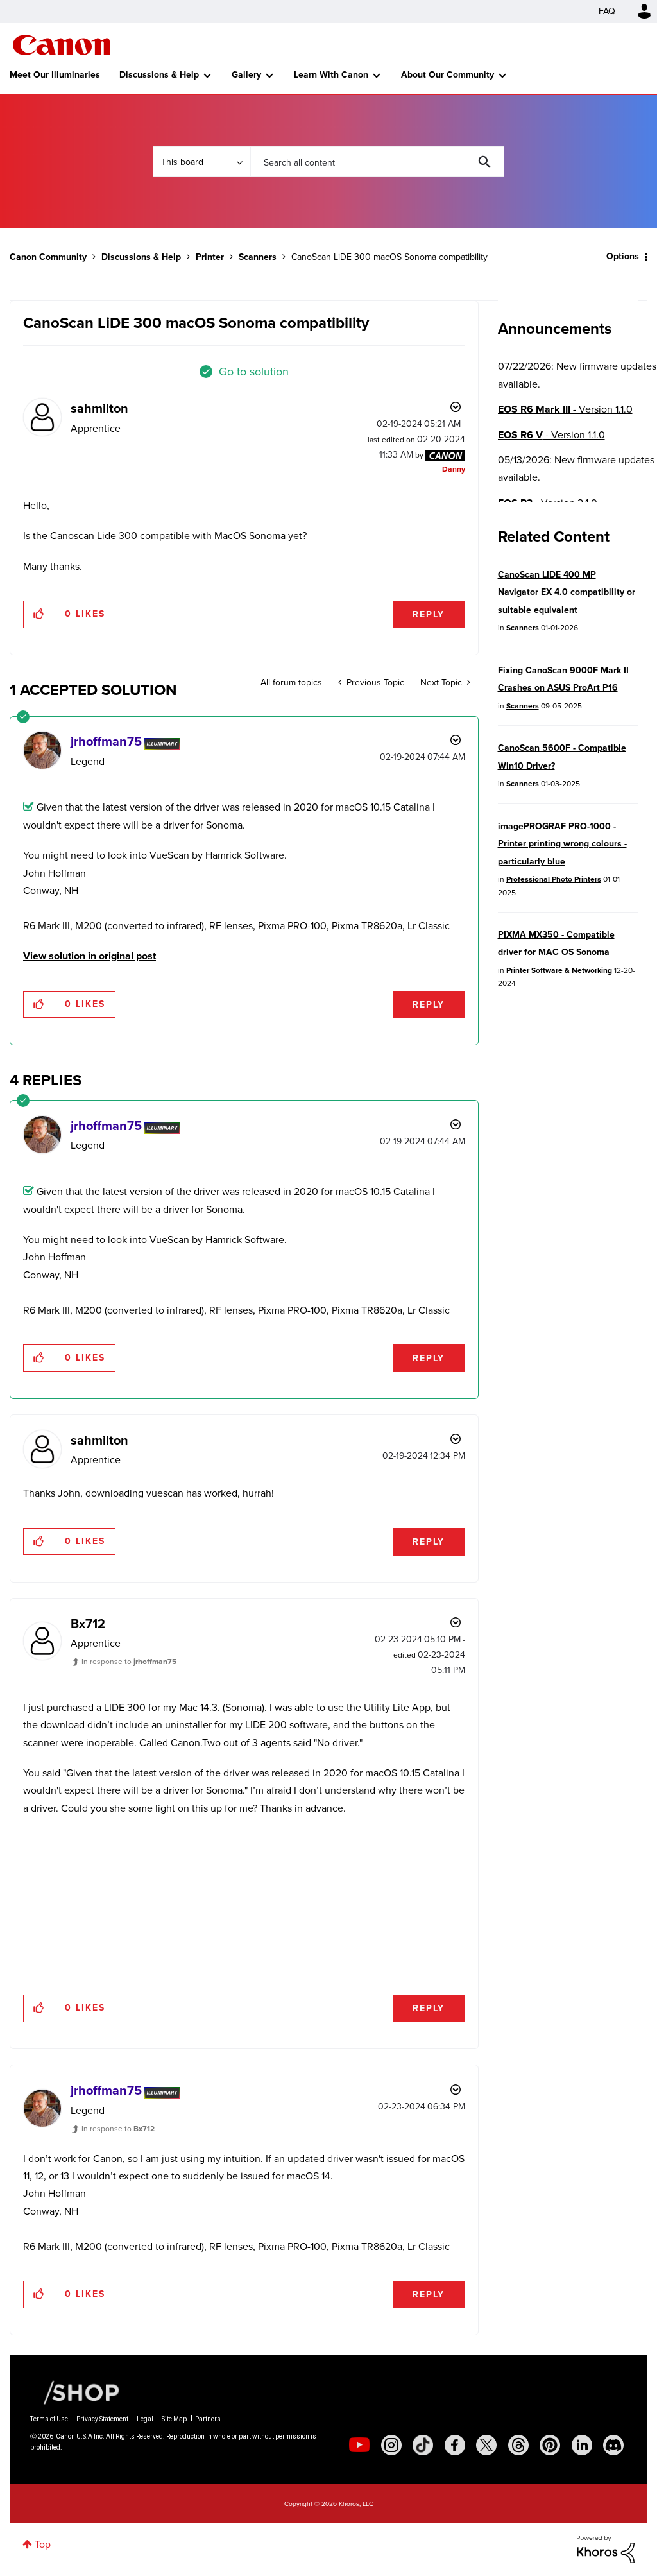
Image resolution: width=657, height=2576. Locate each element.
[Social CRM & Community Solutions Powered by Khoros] (606, 2548)
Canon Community (61, 45)
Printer (210, 257)
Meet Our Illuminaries (55, 75)
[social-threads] (518, 2445)
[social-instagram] (391, 2445)
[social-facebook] (455, 2445)
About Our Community (448, 75)
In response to (129, 1662)
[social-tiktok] (423, 2445)
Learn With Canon (331, 75)
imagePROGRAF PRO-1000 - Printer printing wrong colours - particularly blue (562, 844)
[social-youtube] (359, 2445)
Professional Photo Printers (554, 879)
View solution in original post (90, 956)
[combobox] (377, 162)
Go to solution (254, 372)
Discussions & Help (159, 75)
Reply (429, 614)
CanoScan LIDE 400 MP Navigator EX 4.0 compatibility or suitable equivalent (567, 592)
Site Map (174, 2419)
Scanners (258, 257)
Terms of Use (49, 2419)
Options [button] (623, 256)
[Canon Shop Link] (75, 2392)
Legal (145, 2419)
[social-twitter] (486, 2445)
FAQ (607, 11)
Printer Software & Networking (559, 970)
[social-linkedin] (582, 2445)
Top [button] (43, 2544)
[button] (39, 614)
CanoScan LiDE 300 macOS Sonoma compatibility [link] (389, 257)
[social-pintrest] (550, 2445)
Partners (208, 2419)
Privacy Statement (102, 2419)
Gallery (246, 75)
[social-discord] (613, 2445)
